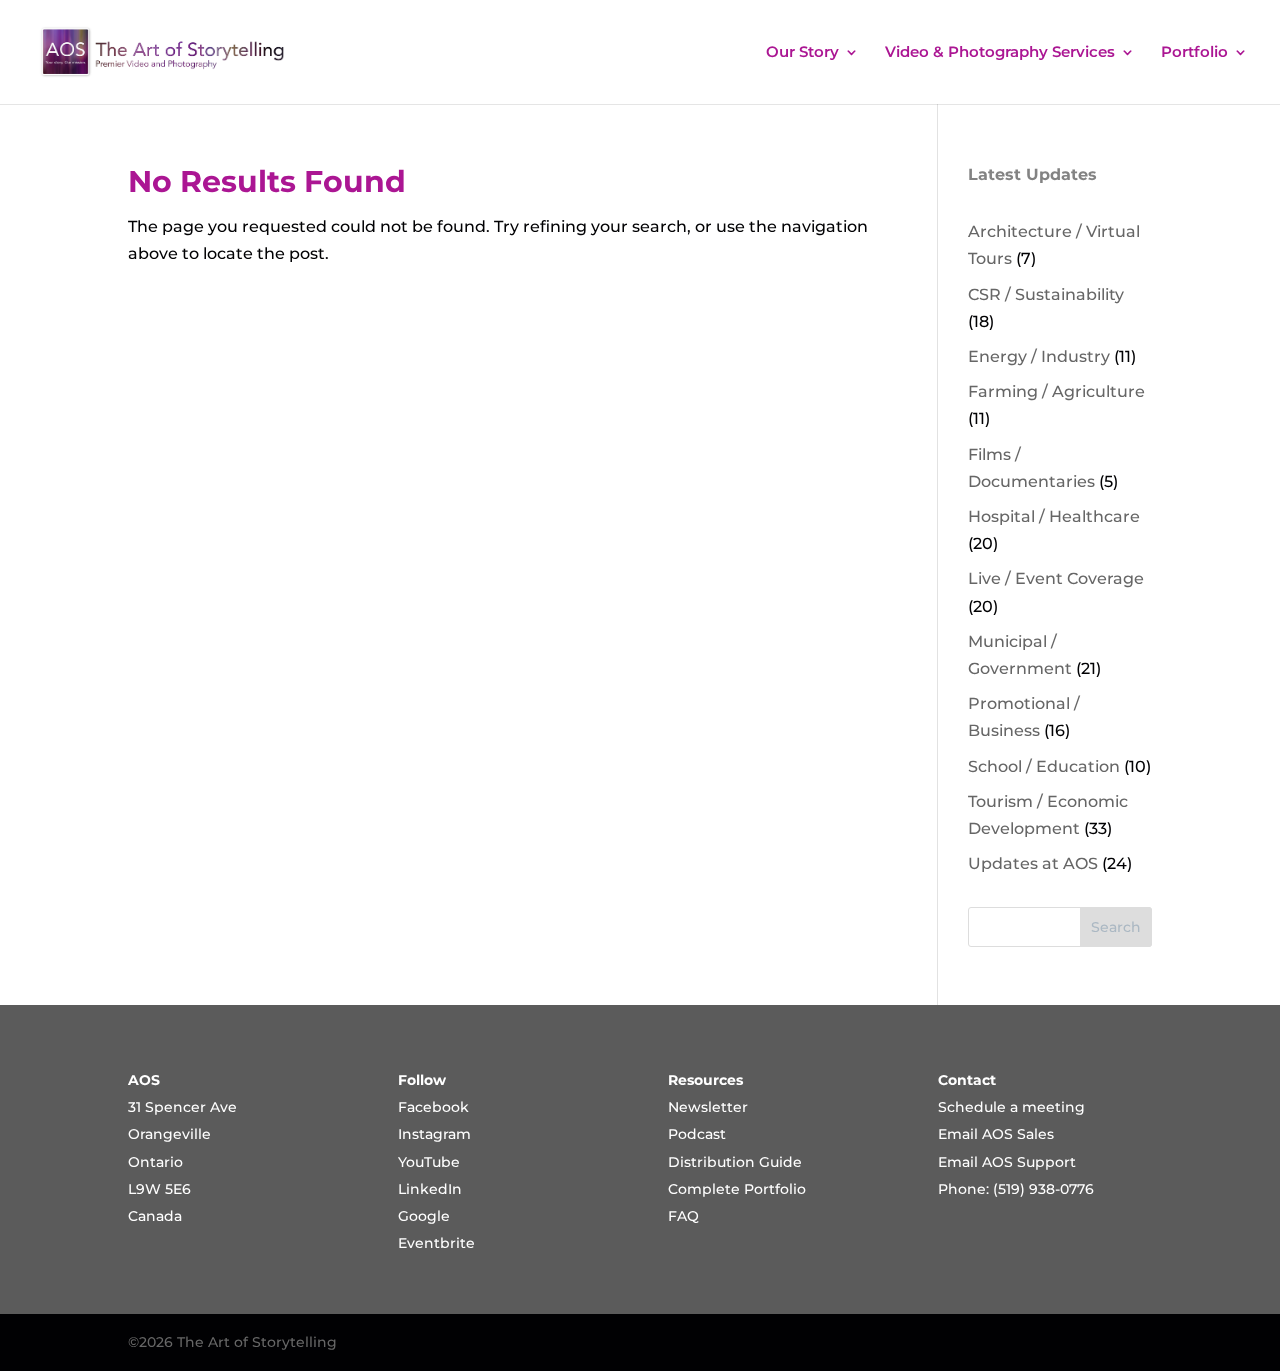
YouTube (429, 1162)
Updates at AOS (1033, 863)
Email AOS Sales (996, 1134)
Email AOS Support (1007, 1162)
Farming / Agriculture (1056, 391)
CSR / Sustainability (1046, 294)
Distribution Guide (735, 1162)
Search (1116, 927)
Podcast (697, 1134)
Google (424, 1216)
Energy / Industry (1039, 356)
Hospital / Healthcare (1054, 516)
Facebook (433, 1107)
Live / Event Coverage (1056, 578)
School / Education (1044, 766)
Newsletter (708, 1107)
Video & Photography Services (1000, 53)
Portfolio (1194, 53)
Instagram (434, 1134)
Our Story (802, 53)
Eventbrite (436, 1243)
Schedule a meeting (1011, 1107)
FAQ (683, 1216)
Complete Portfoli (732, 1189)
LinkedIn (430, 1189)
